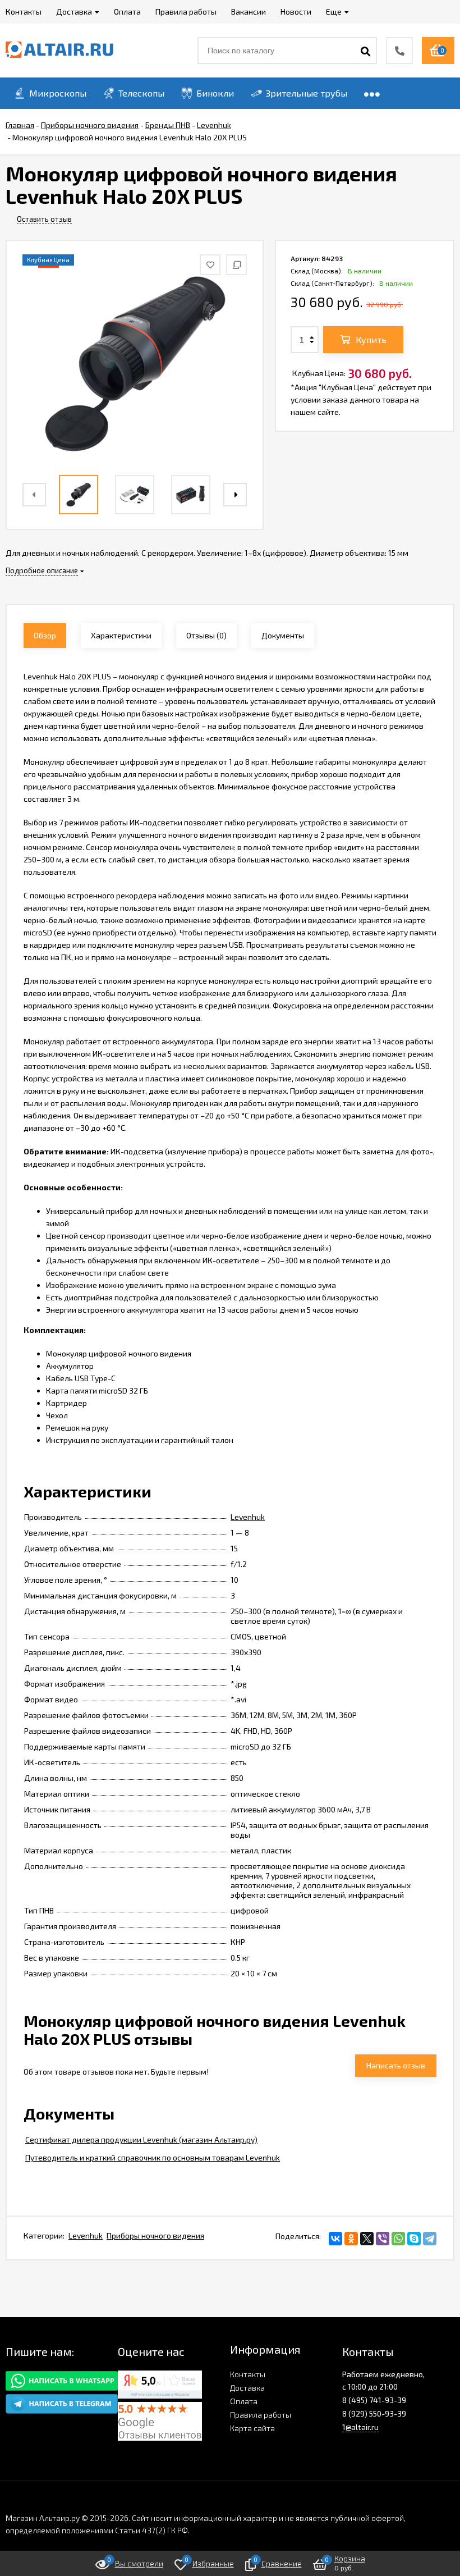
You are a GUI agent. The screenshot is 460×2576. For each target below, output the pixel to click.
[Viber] (383, 2239)
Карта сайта (252, 2428)
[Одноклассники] (351, 2239)
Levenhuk (248, 1517)
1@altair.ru (360, 2427)
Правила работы (261, 2415)
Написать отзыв (396, 2065)
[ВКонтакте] (335, 2239)
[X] (367, 2239)
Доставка (247, 2388)
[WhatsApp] (398, 2239)
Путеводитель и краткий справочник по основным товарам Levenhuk (153, 2157)
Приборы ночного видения (155, 2235)
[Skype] (414, 2239)
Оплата (244, 2401)
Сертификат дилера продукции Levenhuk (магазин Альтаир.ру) (141, 2139)
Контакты (248, 2374)
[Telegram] (430, 2239)
